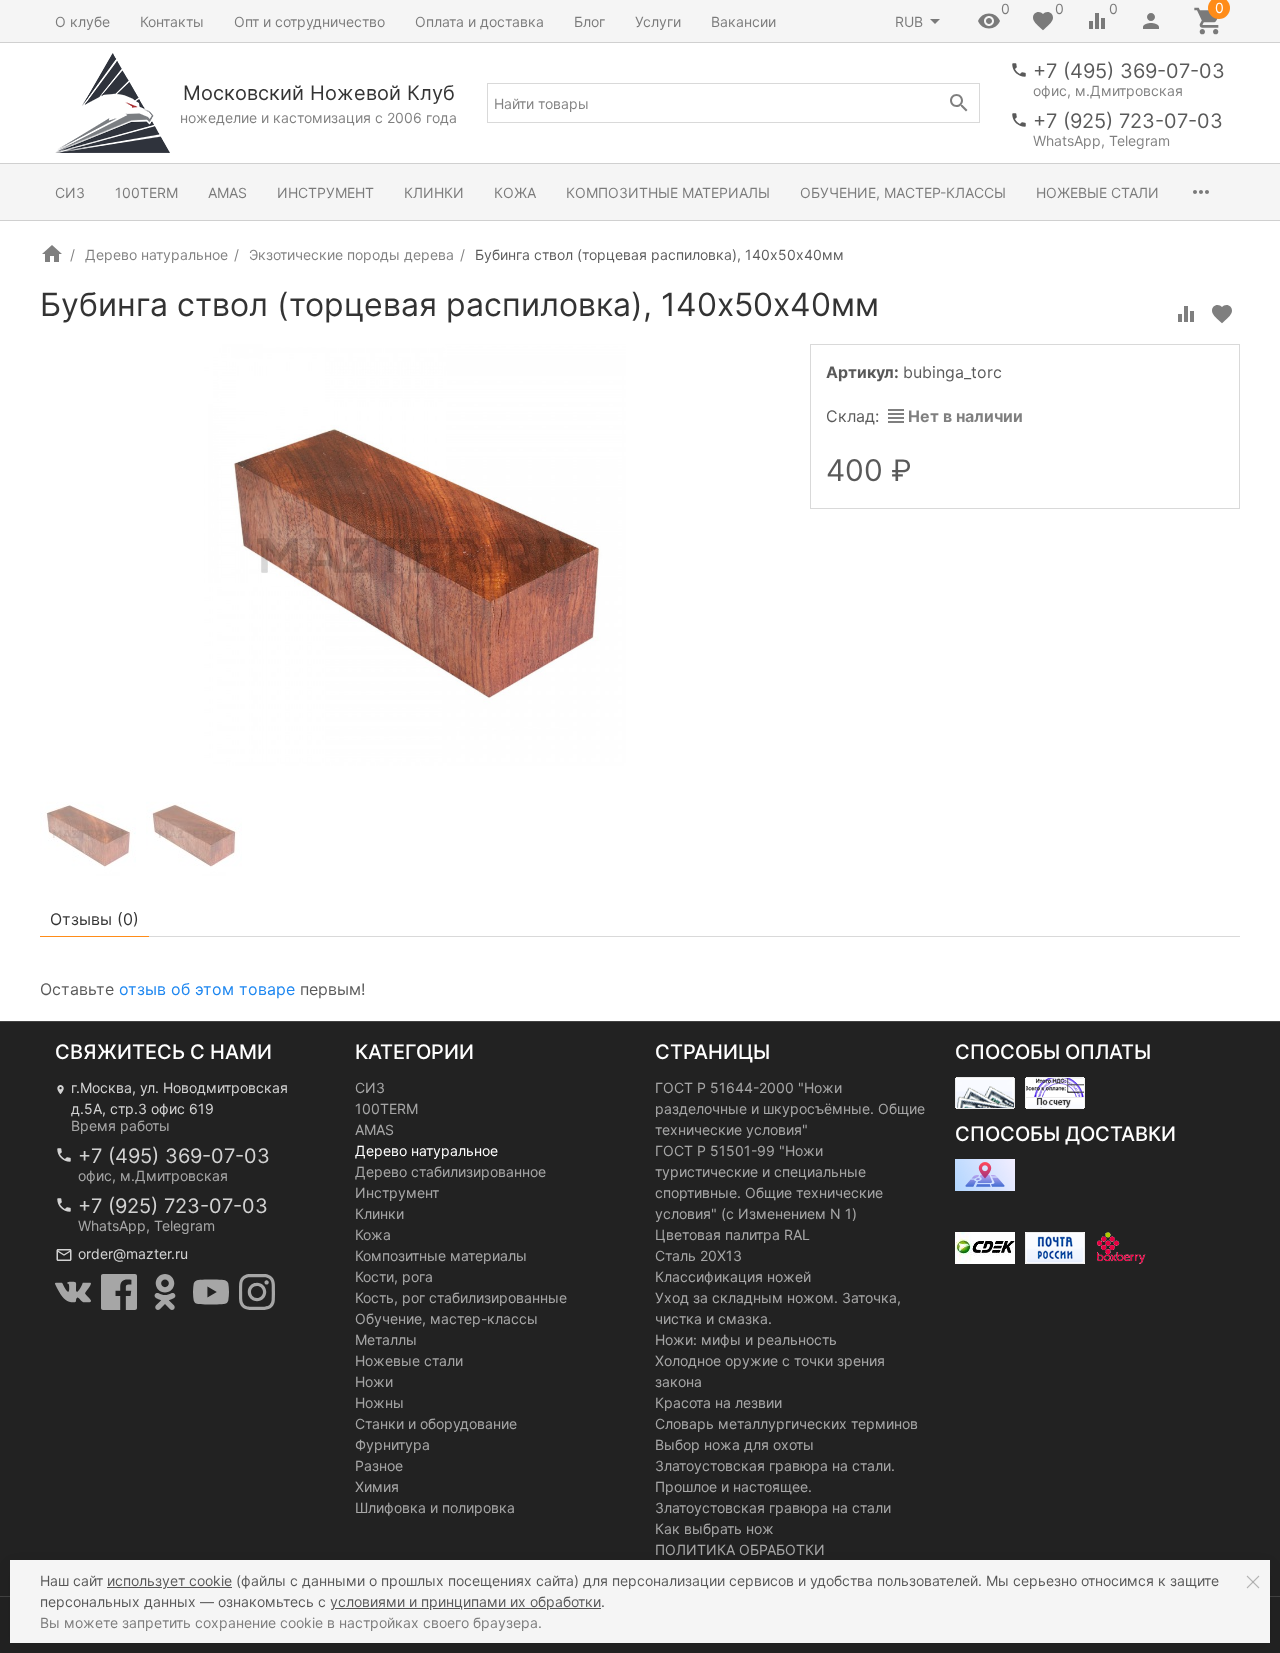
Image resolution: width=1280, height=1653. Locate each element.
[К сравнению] (1186, 314)
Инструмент (325, 192)
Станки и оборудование (436, 1423)
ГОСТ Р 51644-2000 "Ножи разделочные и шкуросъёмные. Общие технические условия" (790, 1108)
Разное (379, 1465)
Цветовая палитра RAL (732, 1234)
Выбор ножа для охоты (734, 1444)
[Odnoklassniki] (165, 1292)
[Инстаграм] (257, 1292)
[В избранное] (1222, 314)
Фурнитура (392, 1444)
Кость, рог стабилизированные (461, 1297)
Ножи (374, 1381)
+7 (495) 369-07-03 (1129, 71)
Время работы (120, 1125)
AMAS (227, 192)
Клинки (434, 192)
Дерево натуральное (156, 254)
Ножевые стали (1097, 192)
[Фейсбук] (119, 1292)
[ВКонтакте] (73, 1292)
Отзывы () (94, 919)
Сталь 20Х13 (698, 1255)
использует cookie (169, 1580)
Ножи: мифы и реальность (746, 1339)
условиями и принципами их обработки (465, 1601)
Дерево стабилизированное (450, 1171)
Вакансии (743, 21)
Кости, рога (394, 1276)
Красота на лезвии (718, 1402)
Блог (589, 21)
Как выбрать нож (714, 1528)
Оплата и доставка (479, 21)
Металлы (386, 1339)
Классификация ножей (733, 1276)
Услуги (658, 21)
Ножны (379, 1402)
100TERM (146, 192)
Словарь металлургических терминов (786, 1423)
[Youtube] (211, 1292)
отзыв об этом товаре (207, 989)
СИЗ (70, 192)
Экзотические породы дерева (351, 254)
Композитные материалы (668, 192)
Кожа (515, 192)
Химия (377, 1486)
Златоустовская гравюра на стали (773, 1507)
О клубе (82, 21)
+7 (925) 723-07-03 (1128, 121)
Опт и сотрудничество (309, 21)
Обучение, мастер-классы (903, 192)
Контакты (172, 21)
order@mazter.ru (133, 1253)
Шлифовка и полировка (435, 1507)
